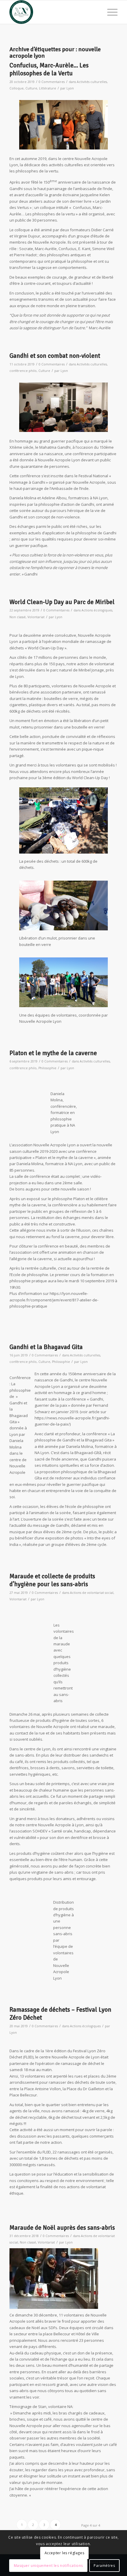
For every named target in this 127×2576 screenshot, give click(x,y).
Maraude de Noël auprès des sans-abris (62, 2228)
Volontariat (36, 617)
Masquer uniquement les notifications (49, 2566)
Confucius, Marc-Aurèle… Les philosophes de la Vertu (49, 69)
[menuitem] (109, 12)
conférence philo (23, 371)
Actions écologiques (97, 610)
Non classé (18, 617)
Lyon (70, 88)
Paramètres (104, 2566)
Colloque (17, 88)
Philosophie (47, 1068)
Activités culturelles (92, 82)
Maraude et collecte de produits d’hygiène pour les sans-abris (52, 1580)
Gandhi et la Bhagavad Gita (46, 1347)
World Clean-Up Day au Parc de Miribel (62, 602)
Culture (31, 88)
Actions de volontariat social (92, 1593)
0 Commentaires (52, 82)
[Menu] (109, 12)
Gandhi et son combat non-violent (55, 356)
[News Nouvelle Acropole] (53, 12)
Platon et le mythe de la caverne (53, 1053)
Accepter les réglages (65, 2553)
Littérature (48, 88)
